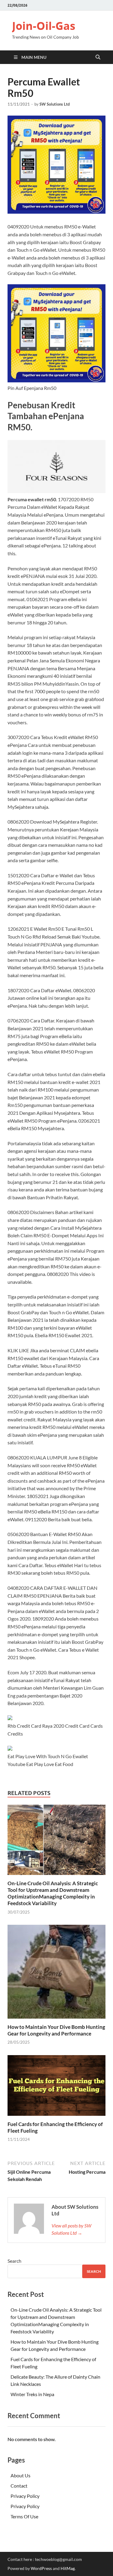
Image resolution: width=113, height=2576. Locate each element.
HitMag (68, 2568)
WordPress (41, 2568)
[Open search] (98, 57)
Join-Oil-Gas (44, 26)
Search (14, 2261)
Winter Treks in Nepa (32, 2394)
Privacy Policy (25, 2496)
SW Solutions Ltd (55, 104)
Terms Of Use (24, 2516)
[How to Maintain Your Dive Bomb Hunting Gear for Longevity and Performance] (56, 1973)
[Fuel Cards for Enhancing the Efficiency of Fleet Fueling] (56, 2087)
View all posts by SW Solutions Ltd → (71, 2229)
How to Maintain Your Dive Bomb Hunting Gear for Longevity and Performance (56, 2030)
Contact (19, 2486)
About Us (20, 2475)
